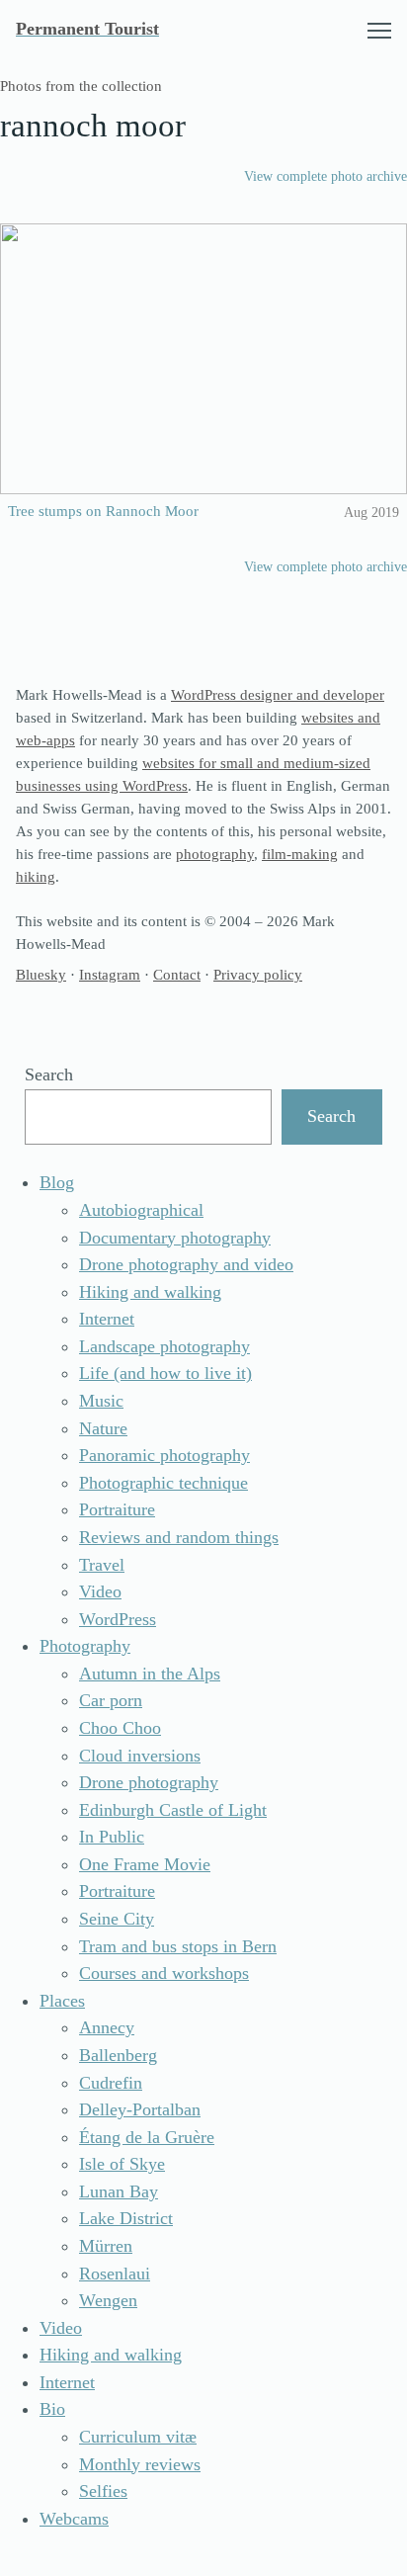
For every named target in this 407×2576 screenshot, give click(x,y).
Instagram (110, 974)
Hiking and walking (150, 1292)
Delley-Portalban (140, 2109)
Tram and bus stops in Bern (178, 1946)
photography (215, 854)
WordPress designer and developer (278, 694)
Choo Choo (120, 1728)
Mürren (106, 2246)
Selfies (103, 2491)
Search (49, 1074)
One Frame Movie (145, 1864)
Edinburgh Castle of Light (173, 1810)
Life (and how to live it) (165, 1373)
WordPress (118, 1619)
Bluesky (41, 974)
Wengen (108, 2300)
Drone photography (149, 1782)
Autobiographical (141, 1210)
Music (101, 1401)
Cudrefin (111, 2083)
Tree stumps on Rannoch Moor (103, 511)
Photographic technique (163, 1483)
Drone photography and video (186, 1264)
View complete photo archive (326, 176)
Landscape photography (164, 1346)
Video (100, 1591)
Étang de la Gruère (147, 2137)
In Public (112, 1837)
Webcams (74, 2519)
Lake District (126, 2218)
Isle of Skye (122, 2164)
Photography (85, 1646)
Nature (103, 1428)
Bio (52, 2409)
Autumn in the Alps (150, 1674)
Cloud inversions (140, 1756)
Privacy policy (258, 974)
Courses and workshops (164, 1973)
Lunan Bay (119, 2191)
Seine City (117, 1919)
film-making (300, 854)
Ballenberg (118, 2055)
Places (62, 2001)
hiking (36, 876)
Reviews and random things (179, 1537)
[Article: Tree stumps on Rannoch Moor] (203, 359)
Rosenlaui (115, 2274)
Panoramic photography (164, 1455)
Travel (102, 1565)
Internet (107, 1319)
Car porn (111, 1700)
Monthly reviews (140, 2464)
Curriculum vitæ (138, 2437)
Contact (177, 974)
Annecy (107, 2027)
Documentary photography (175, 1238)
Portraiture (117, 1509)
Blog (57, 1182)
